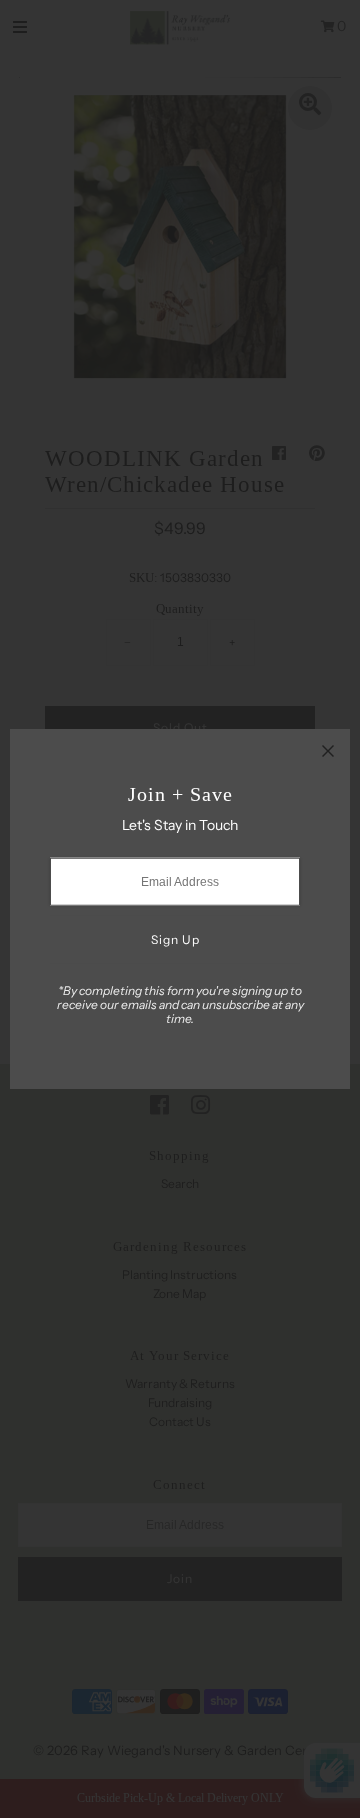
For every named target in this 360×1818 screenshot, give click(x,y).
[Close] (328, 751)
